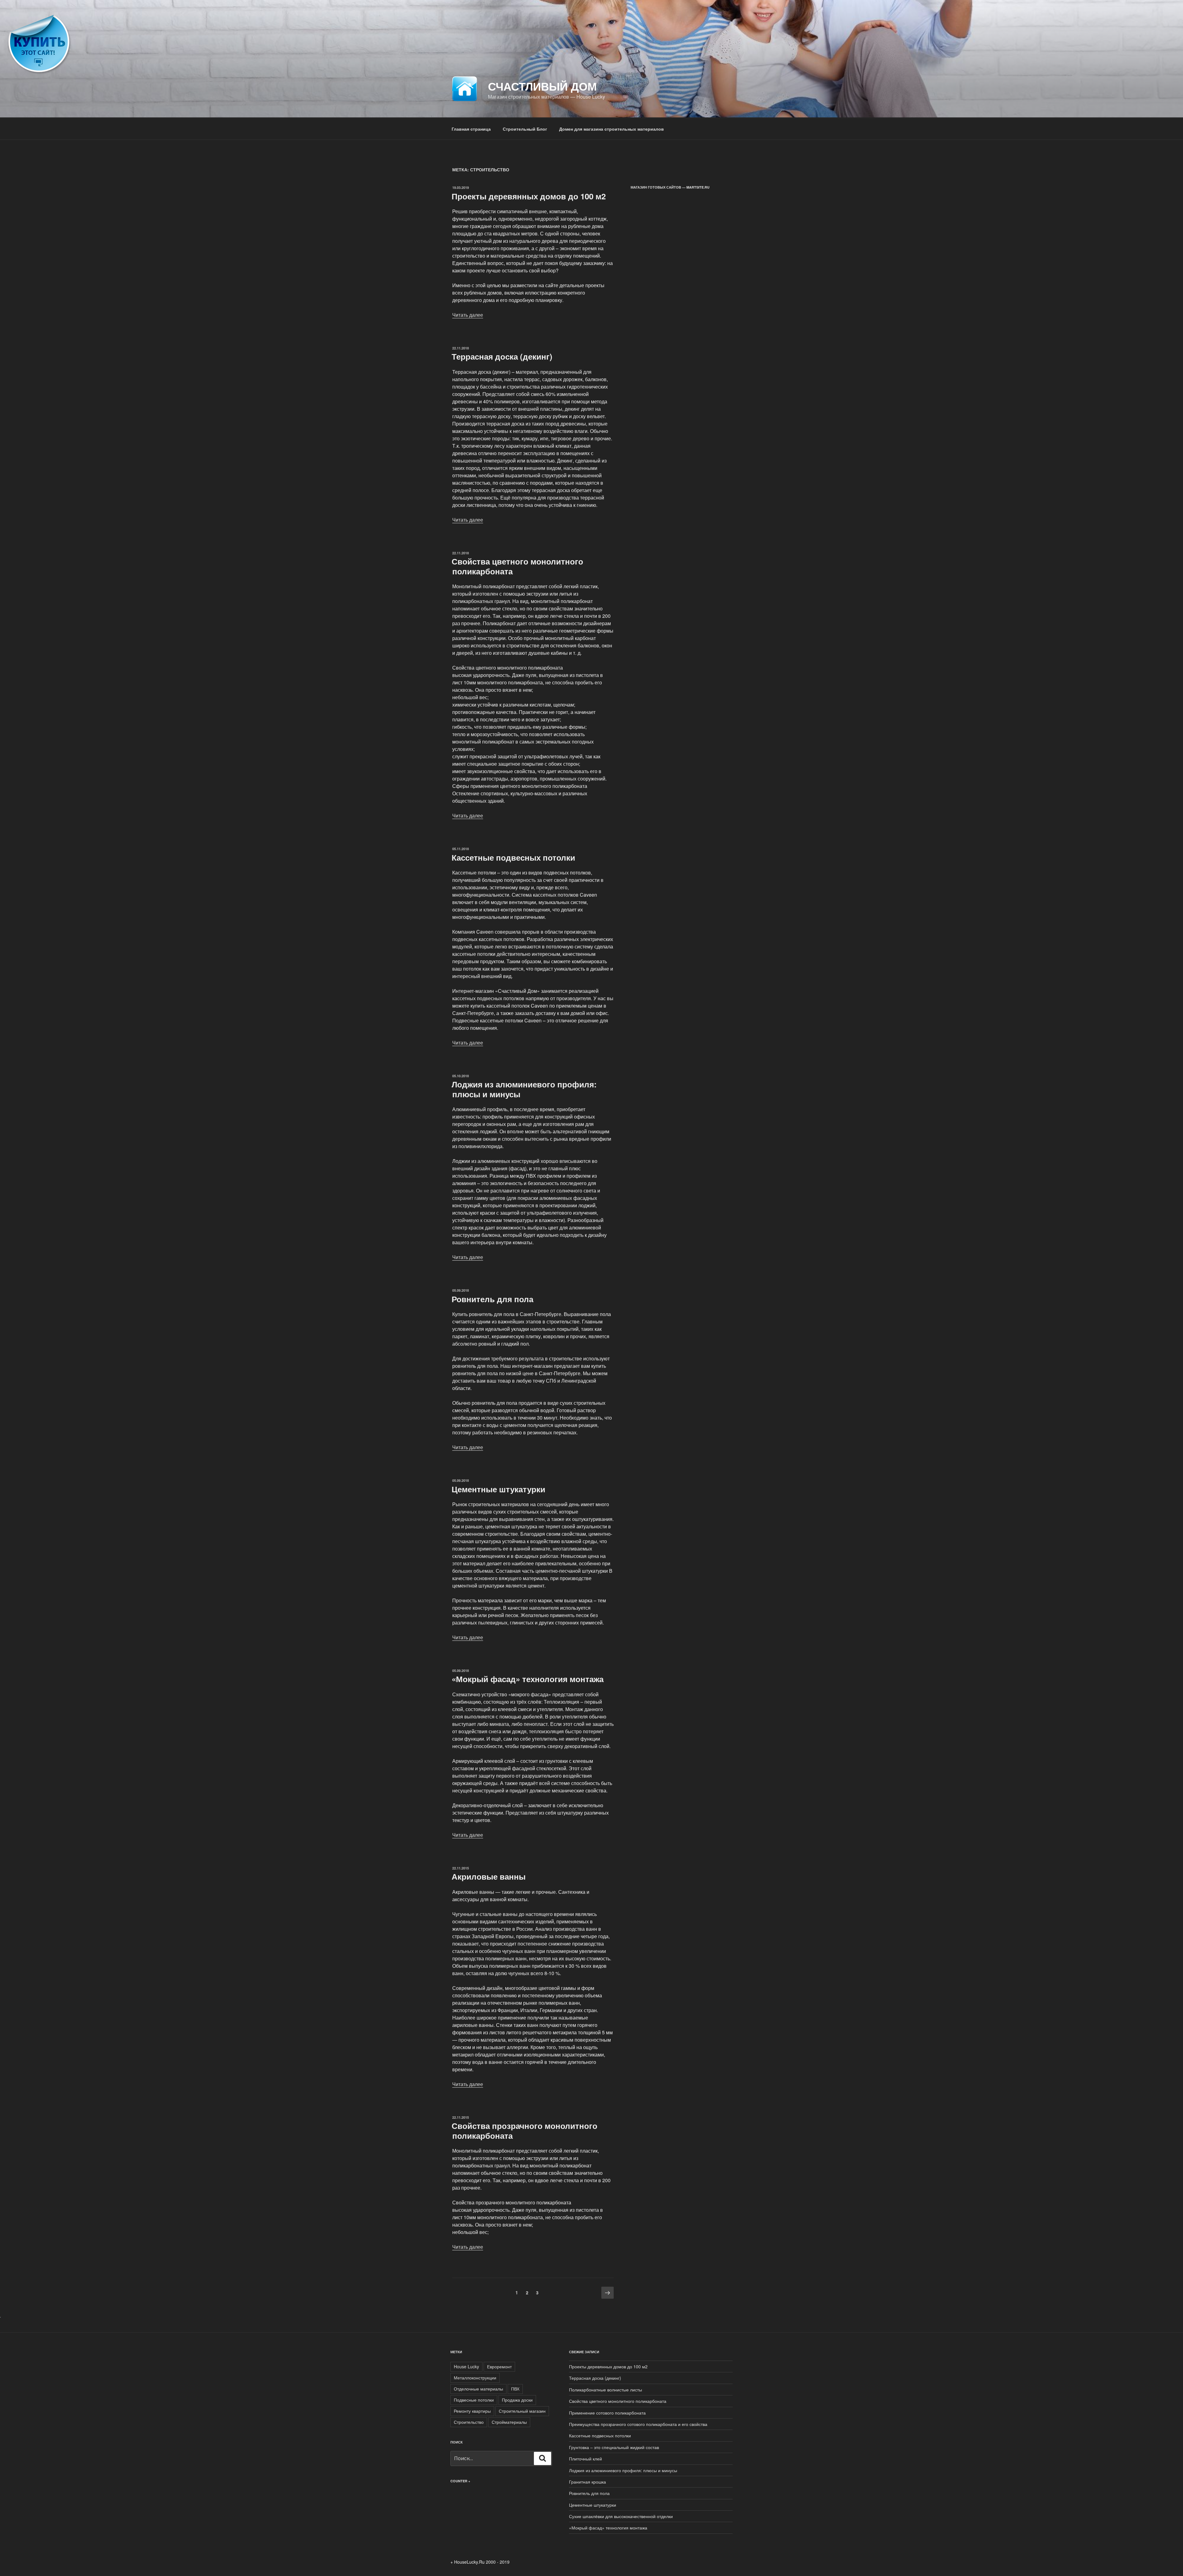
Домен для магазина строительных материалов (612, 129)
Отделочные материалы (478, 2389)
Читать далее (468, 315)
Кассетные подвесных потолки (513, 857)
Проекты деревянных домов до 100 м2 (529, 196)
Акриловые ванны (489, 1876)
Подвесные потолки (474, 2400)
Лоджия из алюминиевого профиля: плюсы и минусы (524, 1089)
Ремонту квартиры (472, 2411)
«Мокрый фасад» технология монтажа (528, 1679)
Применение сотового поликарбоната (607, 2413)
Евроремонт (499, 2366)
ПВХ (515, 2389)
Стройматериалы (509, 2422)
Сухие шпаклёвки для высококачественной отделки (621, 2516)
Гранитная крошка (587, 2482)
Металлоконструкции (475, 2378)
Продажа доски (517, 2400)
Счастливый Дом (542, 86)
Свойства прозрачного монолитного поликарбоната (524, 2130)
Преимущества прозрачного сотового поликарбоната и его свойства (638, 2424)
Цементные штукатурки (498, 1489)
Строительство (469, 2422)
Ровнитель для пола (492, 1299)
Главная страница (471, 129)
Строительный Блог (525, 129)
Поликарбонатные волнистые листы (606, 2390)
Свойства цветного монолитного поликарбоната (517, 566)
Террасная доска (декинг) (502, 356)
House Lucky (466, 2366)
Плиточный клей (585, 2459)
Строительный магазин (522, 2411)
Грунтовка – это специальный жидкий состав (614, 2447)
